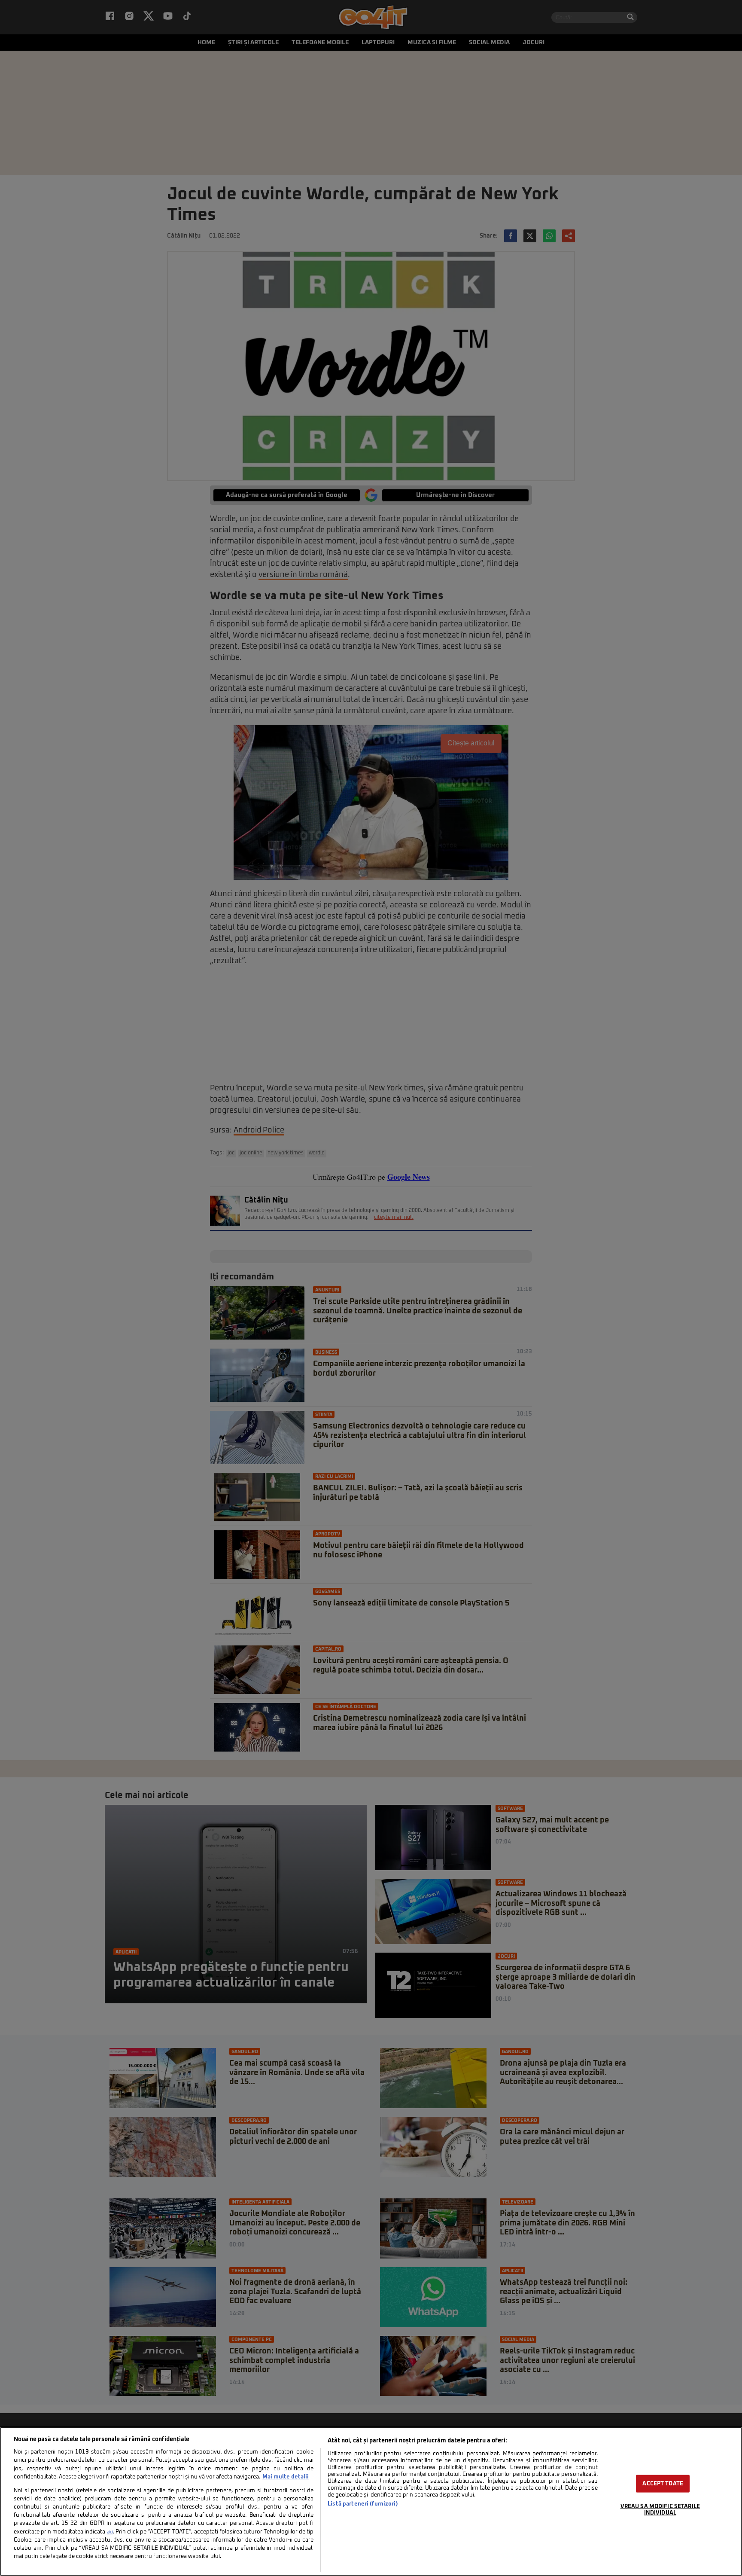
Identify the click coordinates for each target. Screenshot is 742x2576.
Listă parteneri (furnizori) (363, 2504)
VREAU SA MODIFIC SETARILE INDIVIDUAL (660, 2509)
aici (110, 2532)
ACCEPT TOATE (663, 2483)
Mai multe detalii (286, 2477)
